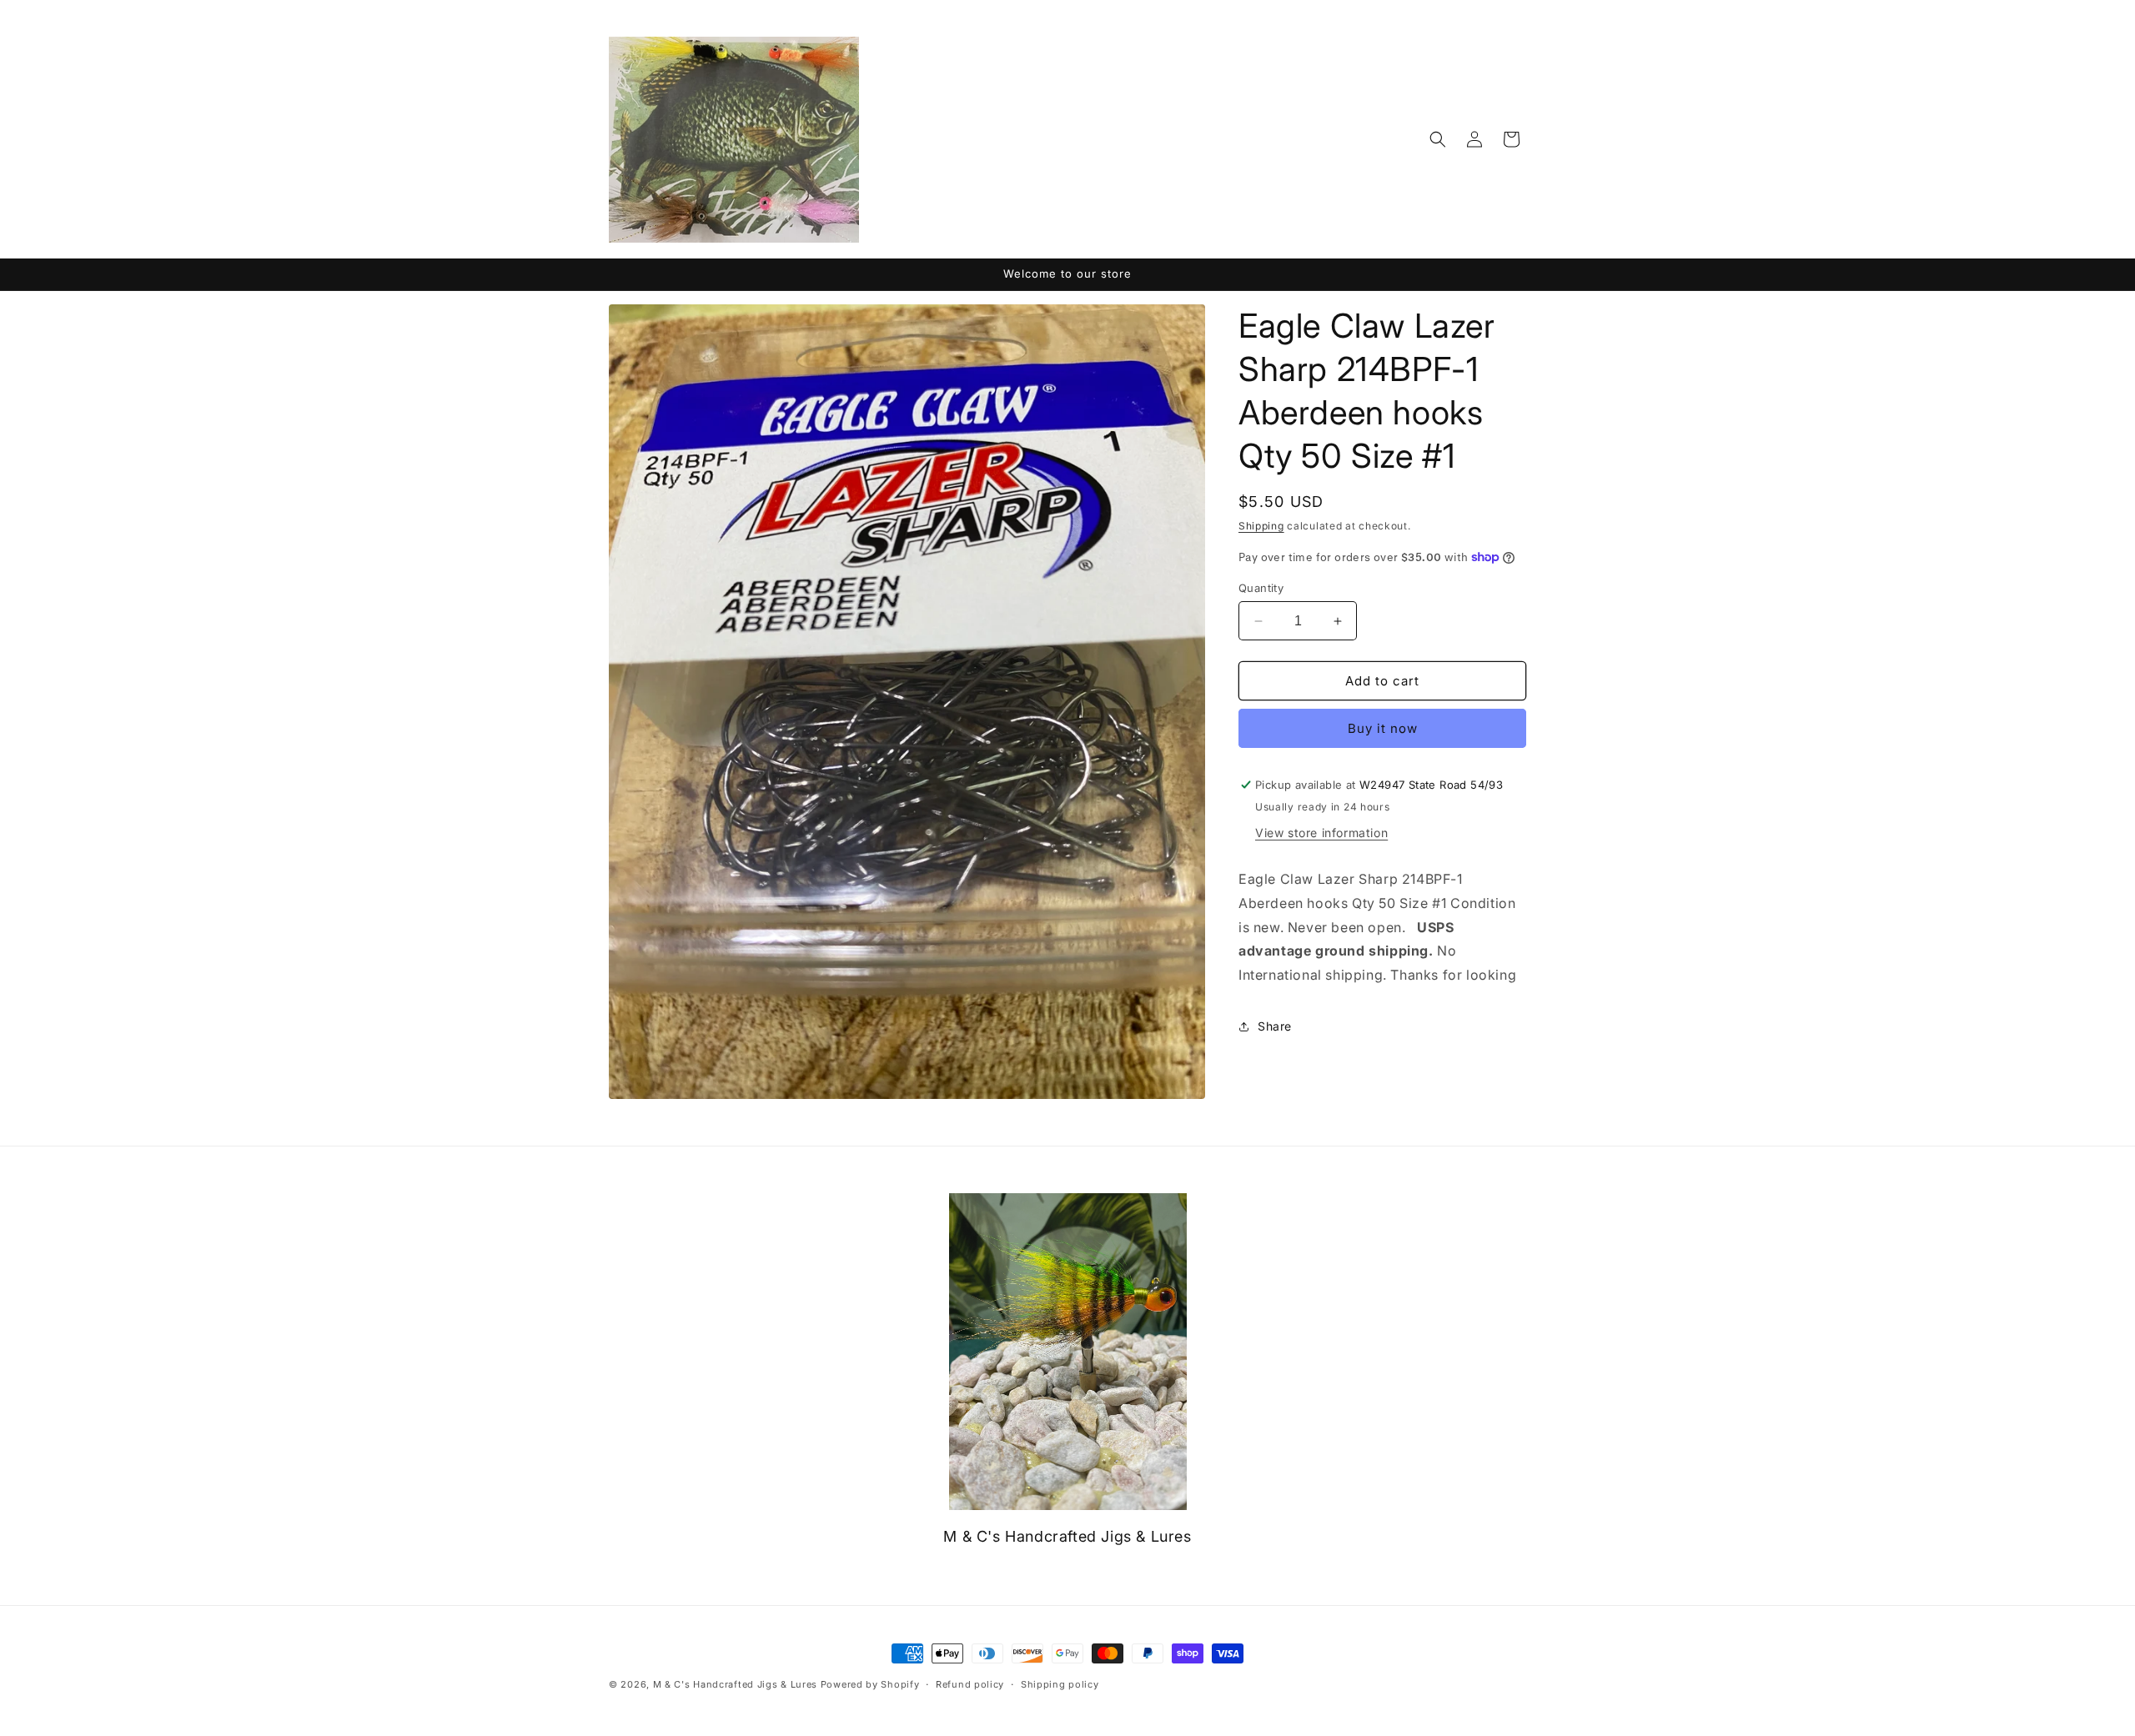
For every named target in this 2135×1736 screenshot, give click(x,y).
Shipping (1261, 526)
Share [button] (1275, 1026)
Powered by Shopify (870, 1684)
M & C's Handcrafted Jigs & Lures (735, 1684)
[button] (1438, 139)
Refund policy (970, 1684)
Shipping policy (1060, 1684)
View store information (1321, 833)
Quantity (1261, 588)
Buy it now (1383, 728)
